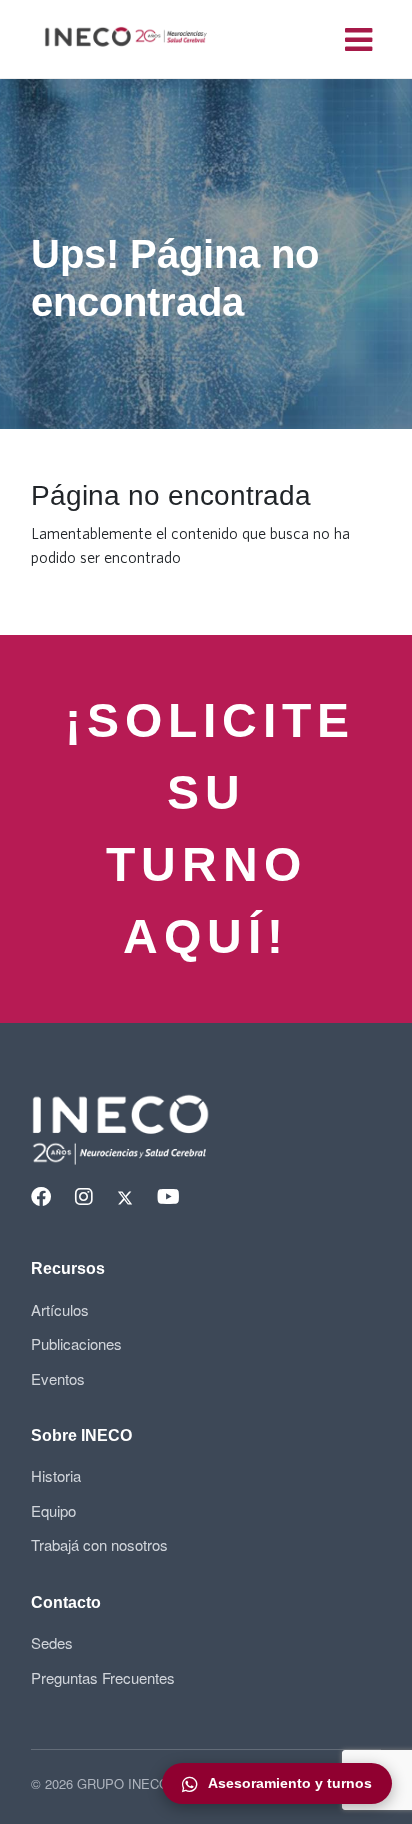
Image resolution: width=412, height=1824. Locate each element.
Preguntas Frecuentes (103, 1677)
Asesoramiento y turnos (290, 1783)
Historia (56, 1475)
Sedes (52, 1642)
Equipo (53, 1510)
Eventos (58, 1378)
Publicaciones (76, 1343)
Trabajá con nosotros (99, 1544)
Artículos (60, 1309)
